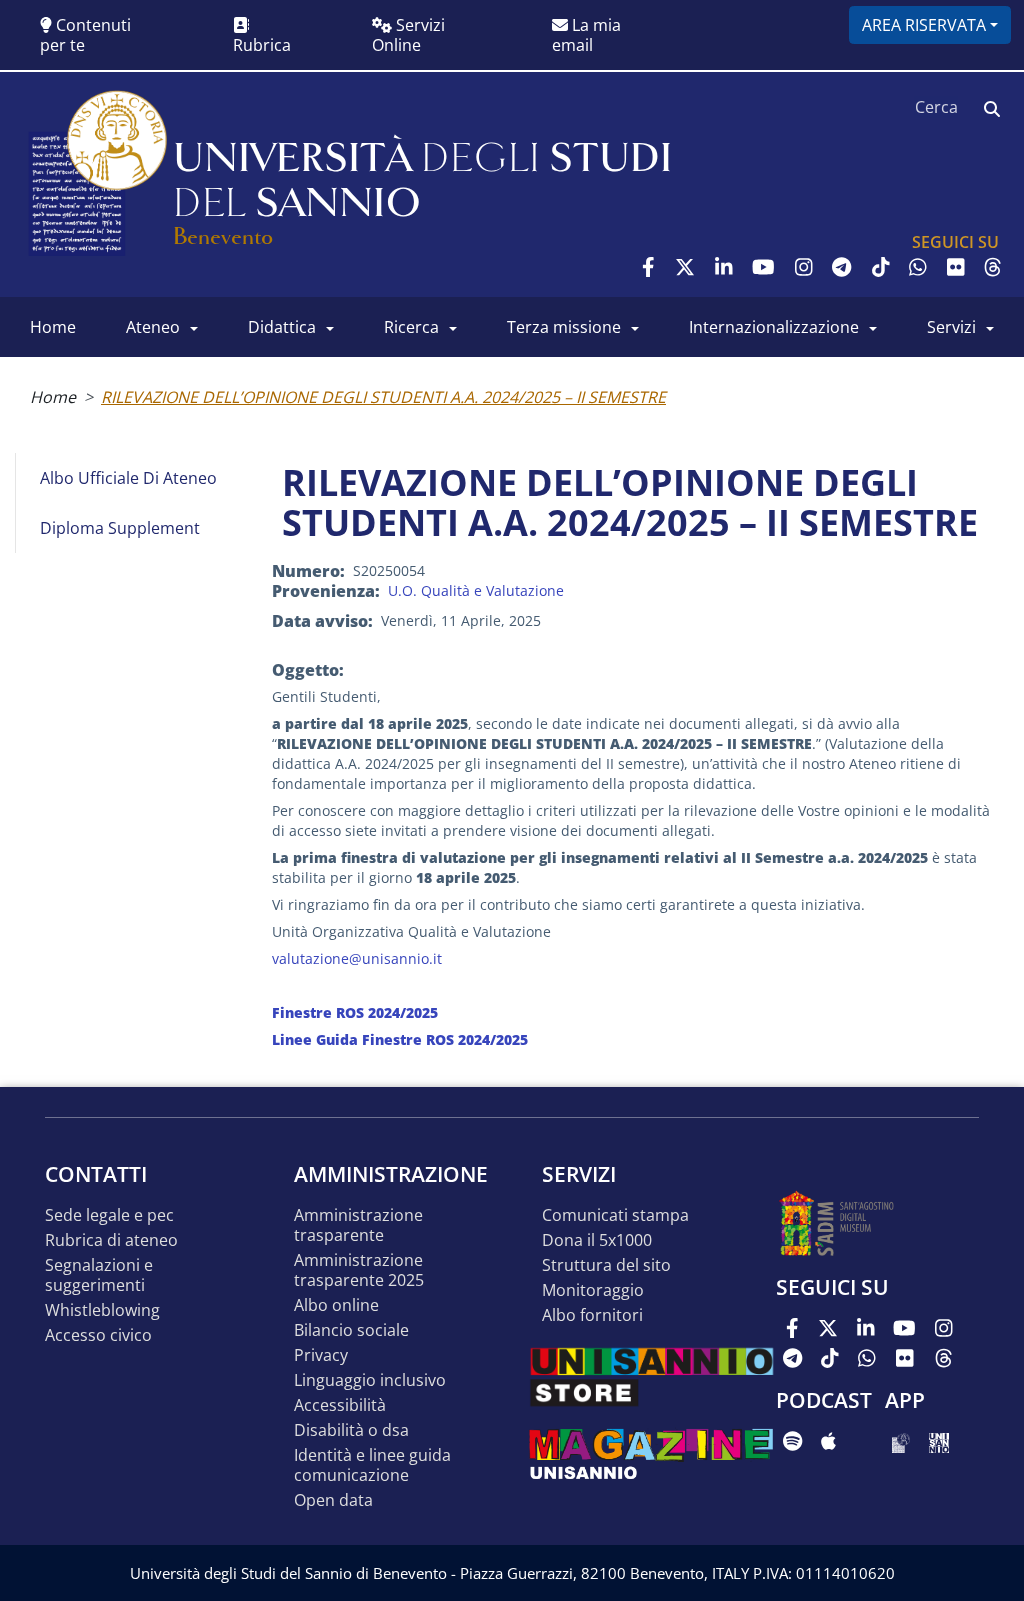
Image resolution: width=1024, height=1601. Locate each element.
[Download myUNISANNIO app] (900, 1441)
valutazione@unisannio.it (357, 958)
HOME (53, 327)
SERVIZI (951, 327)
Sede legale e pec (109, 1215)
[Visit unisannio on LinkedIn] (724, 267)
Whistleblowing (102, 1310)
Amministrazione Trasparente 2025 (359, 1270)
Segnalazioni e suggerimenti (99, 1275)
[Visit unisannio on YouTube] (763, 267)
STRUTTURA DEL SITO (606, 1265)
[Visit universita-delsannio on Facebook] (648, 267)
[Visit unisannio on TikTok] (881, 267)
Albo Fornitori (592, 1315)
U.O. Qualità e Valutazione (476, 590)
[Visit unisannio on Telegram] (841, 267)
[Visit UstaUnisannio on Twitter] (685, 267)
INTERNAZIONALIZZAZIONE (774, 327)
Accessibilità (340, 1405)
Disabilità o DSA (351, 1430)
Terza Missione (564, 327)
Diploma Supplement (120, 528)
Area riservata (924, 25)
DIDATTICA (282, 327)
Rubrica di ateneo (111, 1240)
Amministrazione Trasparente (358, 1225)
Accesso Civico (98, 1335)
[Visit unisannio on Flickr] (956, 267)
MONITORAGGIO (593, 1290)
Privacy (321, 1355)
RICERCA (411, 327)
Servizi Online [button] (408, 35)
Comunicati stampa (615, 1215)
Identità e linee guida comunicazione (372, 1465)
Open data (333, 1500)
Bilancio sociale (351, 1330)
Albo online (336, 1305)
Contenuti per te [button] (85, 35)
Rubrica (262, 45)
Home (53, 397)
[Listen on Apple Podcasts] (828, 1441)
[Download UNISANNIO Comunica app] (939, 1441)
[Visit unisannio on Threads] (993, 267)
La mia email (586, 35)
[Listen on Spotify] (792, 1441)
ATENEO (153, 327)
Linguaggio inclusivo (370, 1380)
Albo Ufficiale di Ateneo (128, 478)
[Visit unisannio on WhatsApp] (918, 267)
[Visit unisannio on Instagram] (804, 267)
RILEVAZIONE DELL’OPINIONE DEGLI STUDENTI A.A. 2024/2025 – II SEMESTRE (383, 397)
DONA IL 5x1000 (597, 1240)
